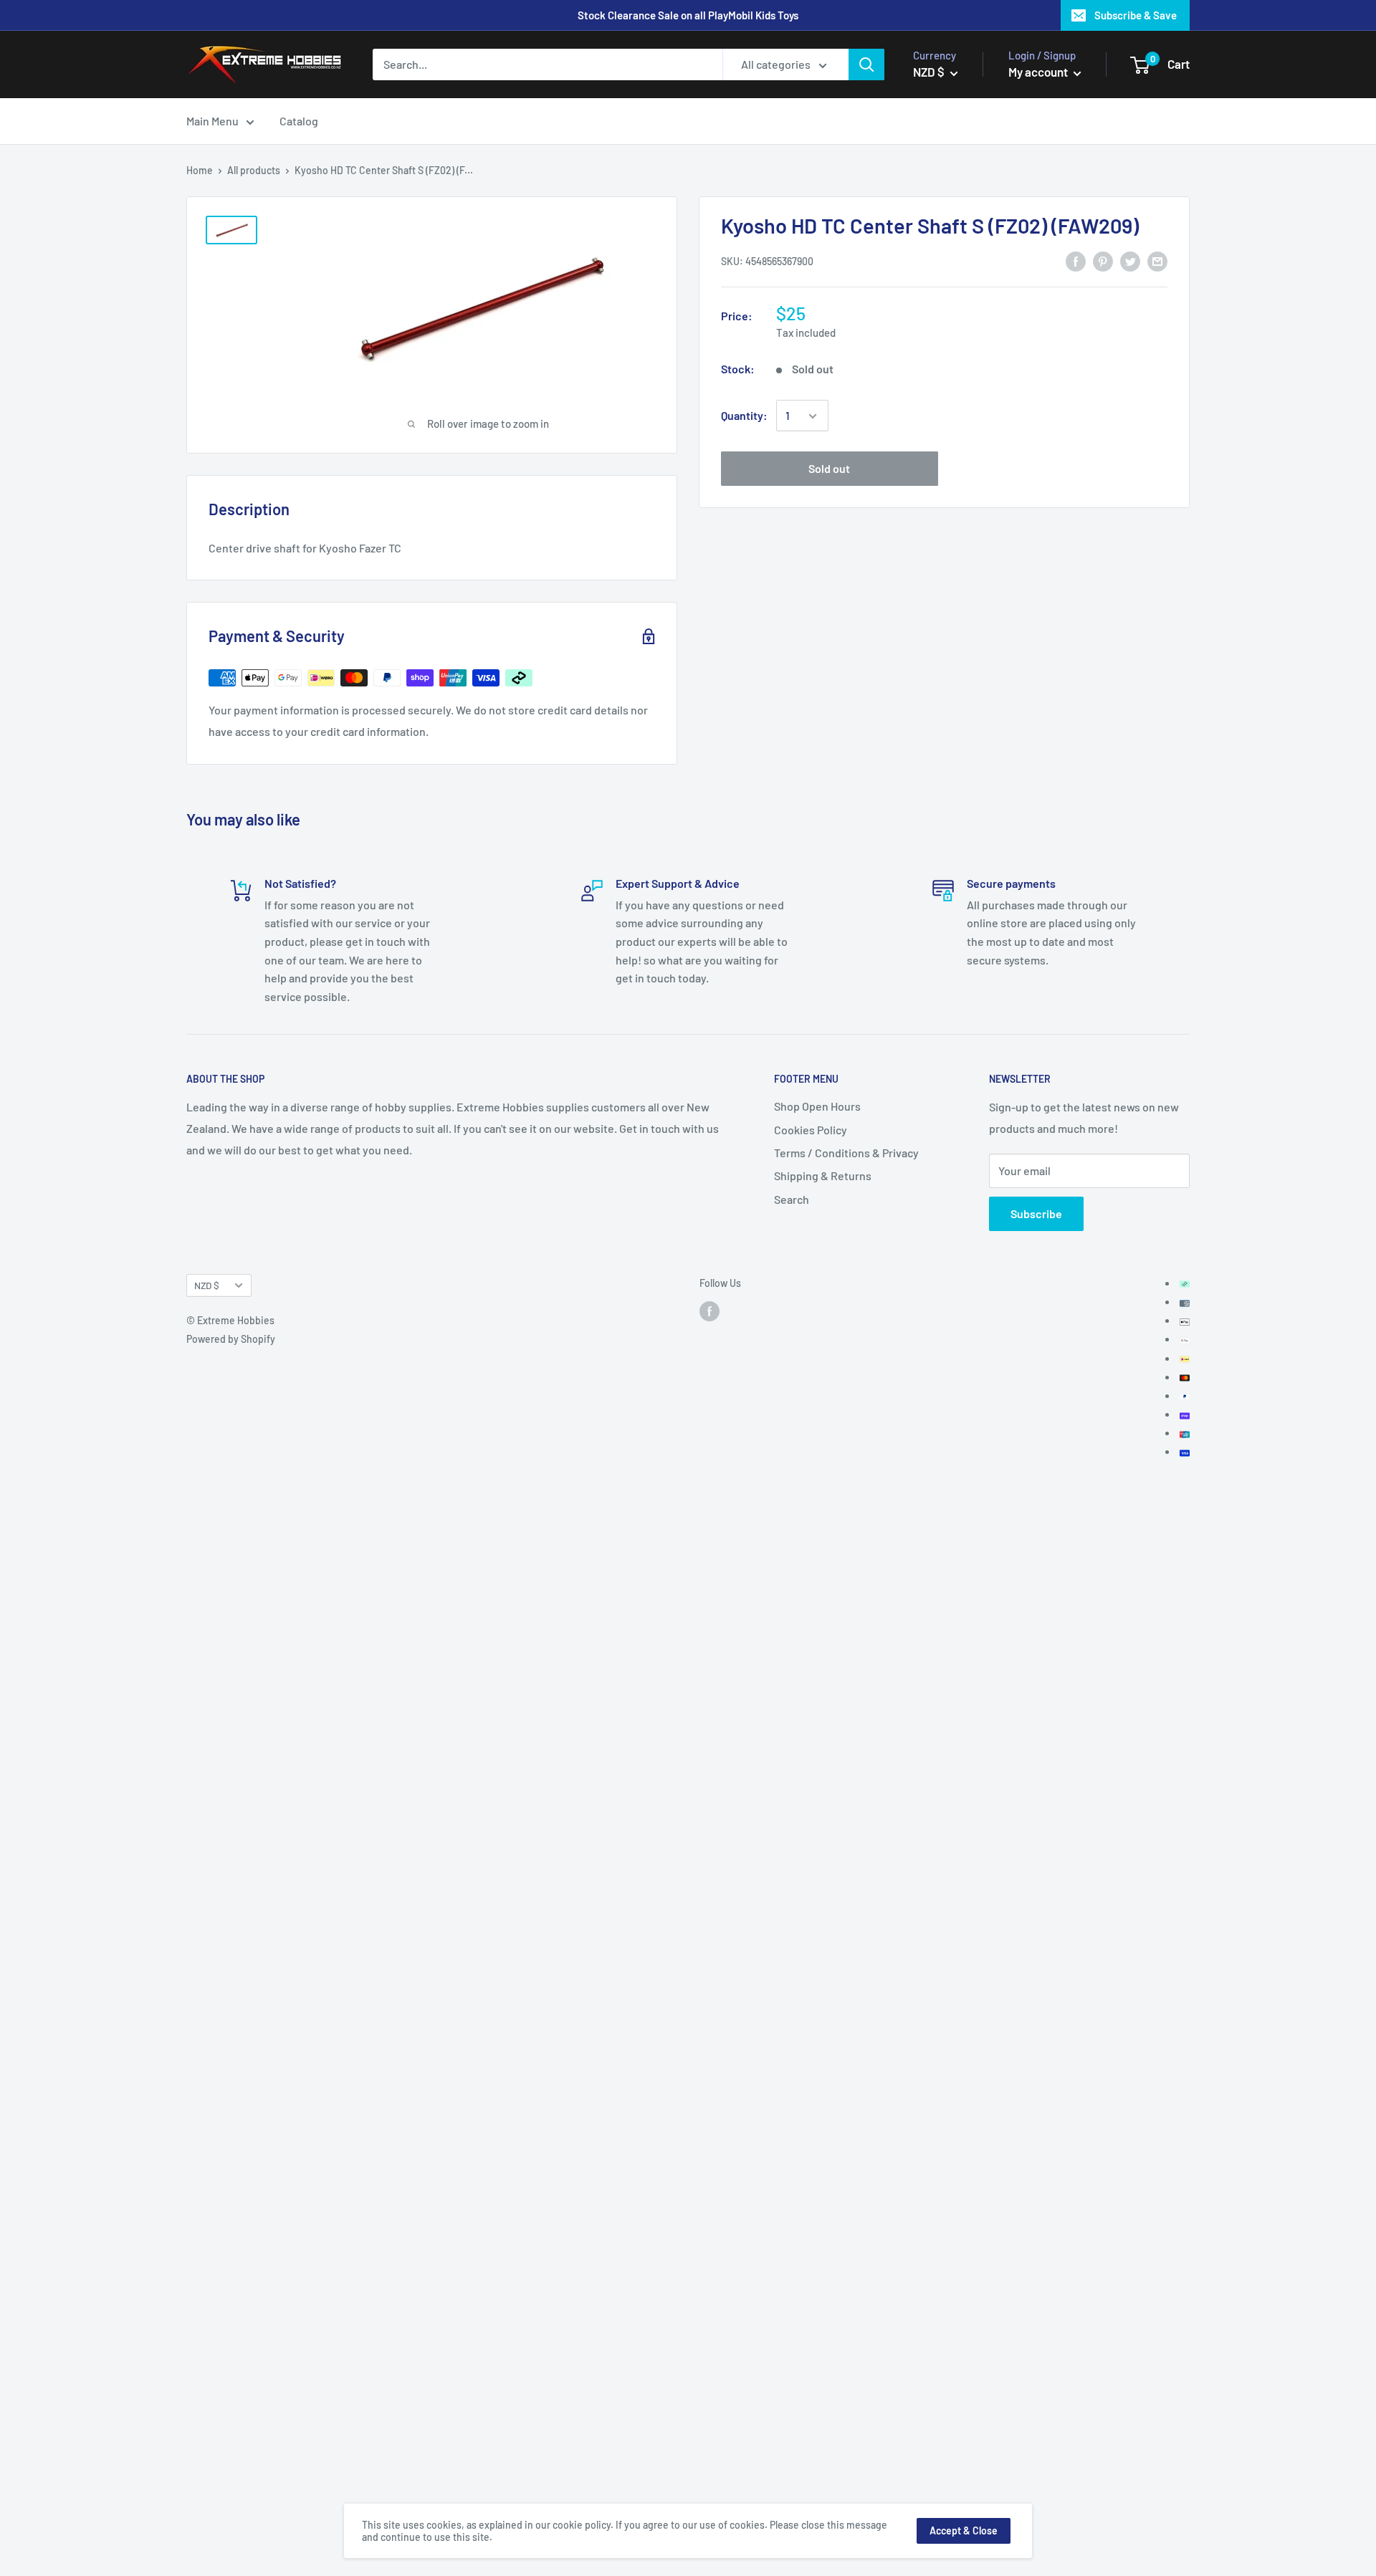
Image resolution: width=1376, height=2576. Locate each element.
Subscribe (1036, 1213)
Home (200, 170)
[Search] (866, 64)
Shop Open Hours (817, 1106)
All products (254, 170)
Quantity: (744, 416)
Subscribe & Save (1136, 15)
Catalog (299, 121)
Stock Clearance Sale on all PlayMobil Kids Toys (688, 15)
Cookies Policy (811, 1130)
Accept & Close (964, 2530)
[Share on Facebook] (1076, 260)
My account (1039, 72)
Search (792, 1199)
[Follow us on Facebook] (709, 1311)
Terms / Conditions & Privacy (846, 1153)
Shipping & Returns (823, 1176)
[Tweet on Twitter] (1130, 260)
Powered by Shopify (231, 1339)
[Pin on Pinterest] (1103, 260)
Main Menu (212, 121)
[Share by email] (1157, 260)
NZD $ (207, 1285)
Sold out (829, 469)
